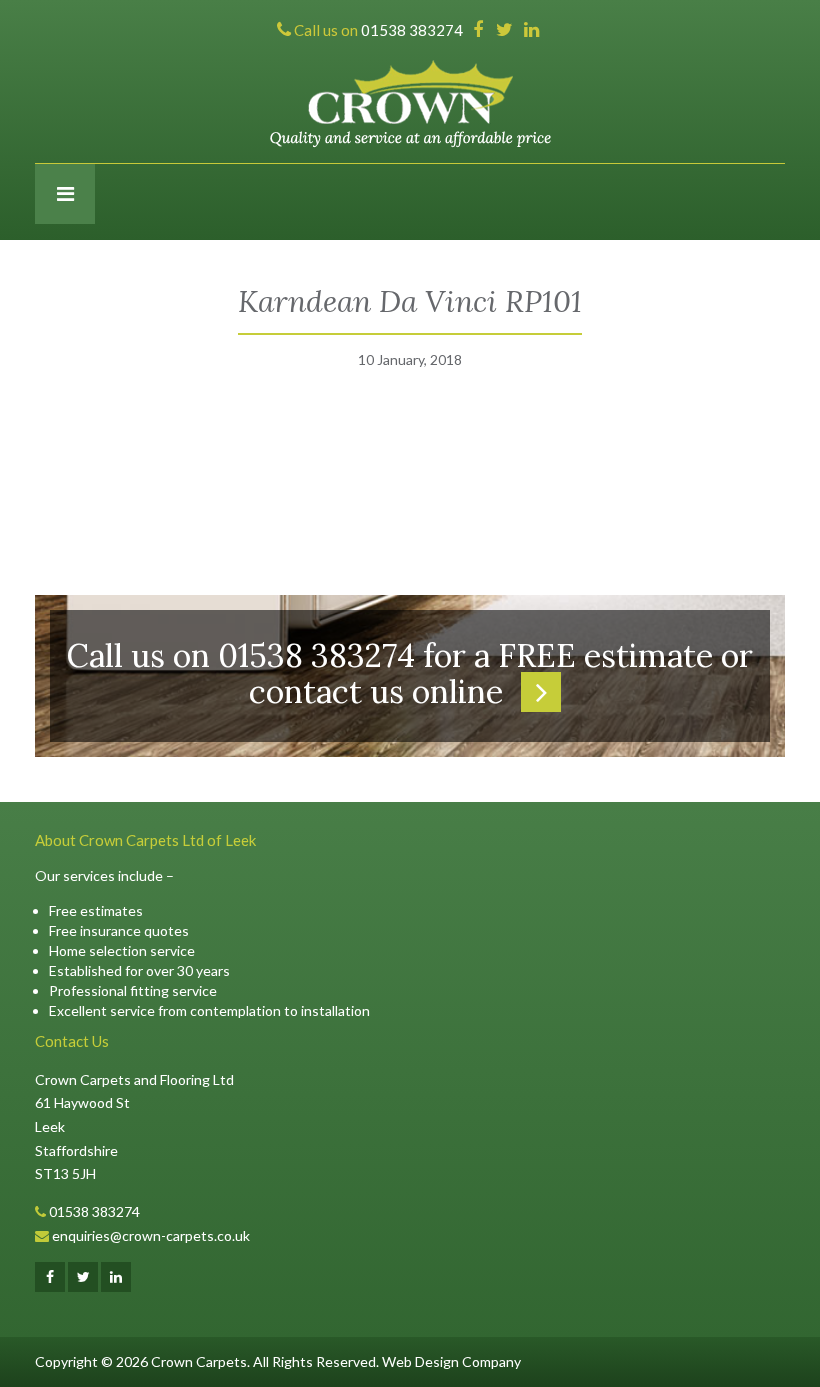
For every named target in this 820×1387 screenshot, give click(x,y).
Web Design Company (451, 1361)
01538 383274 (94, 1211)
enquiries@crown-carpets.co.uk (151, 1235)
